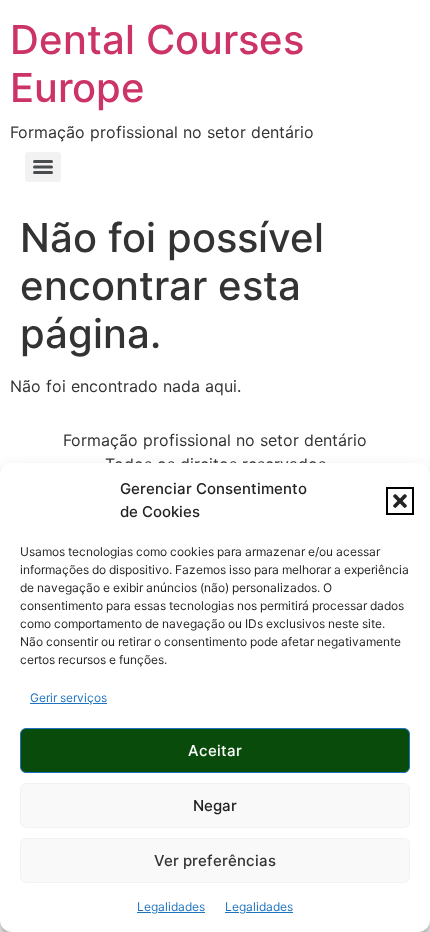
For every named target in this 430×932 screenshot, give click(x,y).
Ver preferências (215, 860)
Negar (215, 805)
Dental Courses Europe (157, 63)
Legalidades (171, 906)
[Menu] (43, 167)
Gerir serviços (68, 697)
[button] (400, 501)
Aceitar (215, 750)
